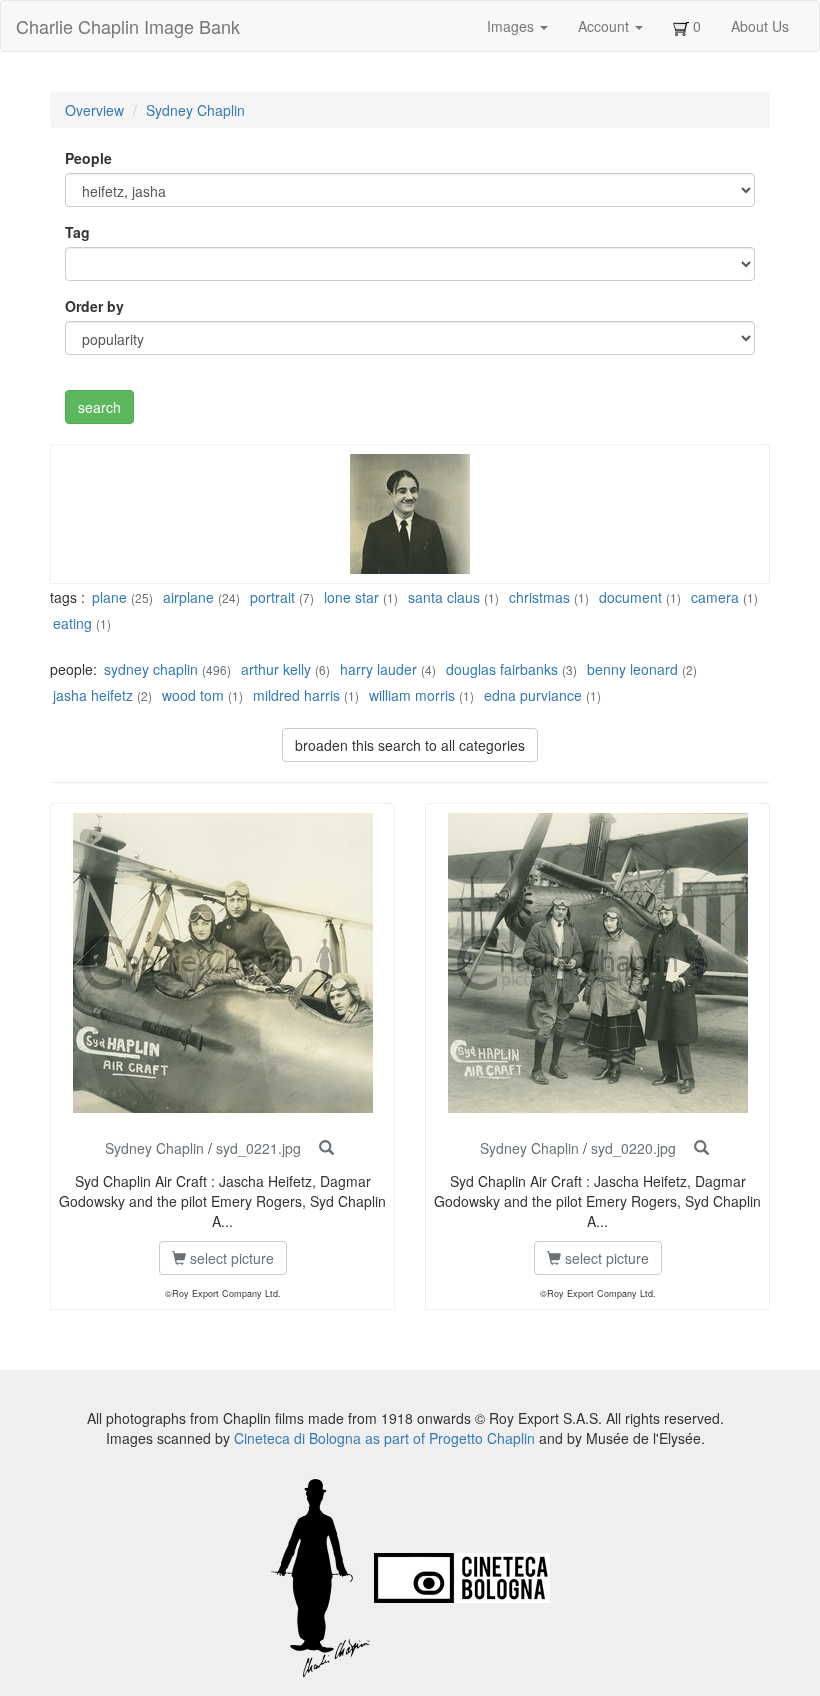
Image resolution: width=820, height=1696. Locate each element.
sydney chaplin (151, 669)
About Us (760, 26)
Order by (94, 306)
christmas (539, 597)
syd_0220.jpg (633, 1148)
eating (72, 623)
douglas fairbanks (502, 669)
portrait (272, 597)
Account (605, 26)
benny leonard (632, 669)
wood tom (193, 695)
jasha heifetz (93, 695)
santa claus (444, 597)
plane (109, 597)
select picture (230, 1258)
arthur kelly (276, 669)
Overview (94, 110)
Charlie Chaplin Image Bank (128, 26)
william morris (412, 695)
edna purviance (533, 695)
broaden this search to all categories (410, 745)
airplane (188, 597)
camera (715, 597)
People (88, 158)
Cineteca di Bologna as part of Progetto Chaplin (384, 1438)
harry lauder (378, 669)
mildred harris (296, 695)
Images (512, 26)
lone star (351, 597)
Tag (77, 232)
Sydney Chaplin (195, 110)
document (630, 597)
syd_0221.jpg (258, 1148)
